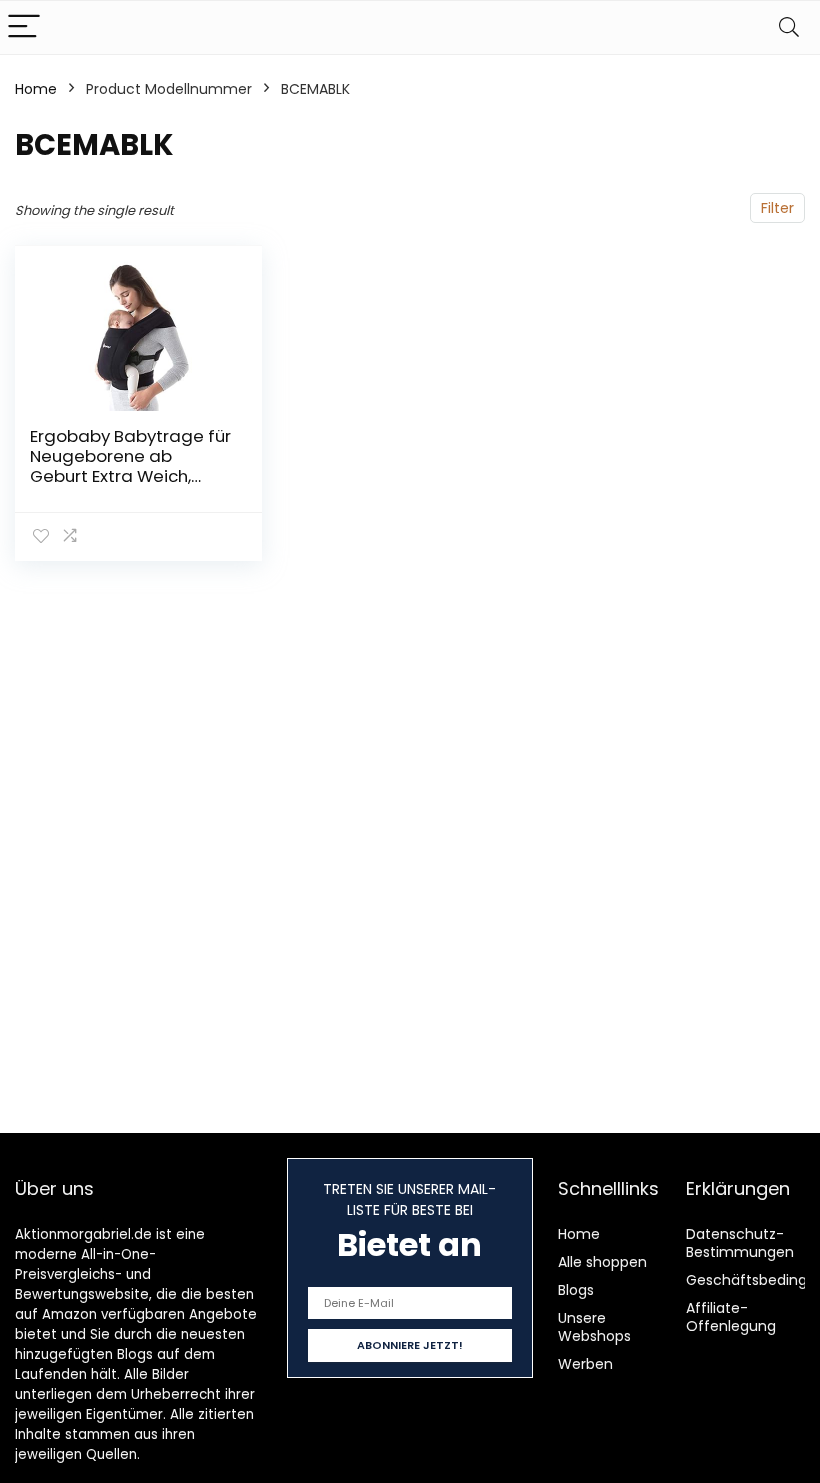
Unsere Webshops (594, 1327)
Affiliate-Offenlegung (731, 1317)
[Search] (789, 27)
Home (36, 89)
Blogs (576, 1290)
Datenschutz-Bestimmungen (740, 1243)
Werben (585, 1364)
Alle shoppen (602, 1262)
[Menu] (24, 27)
